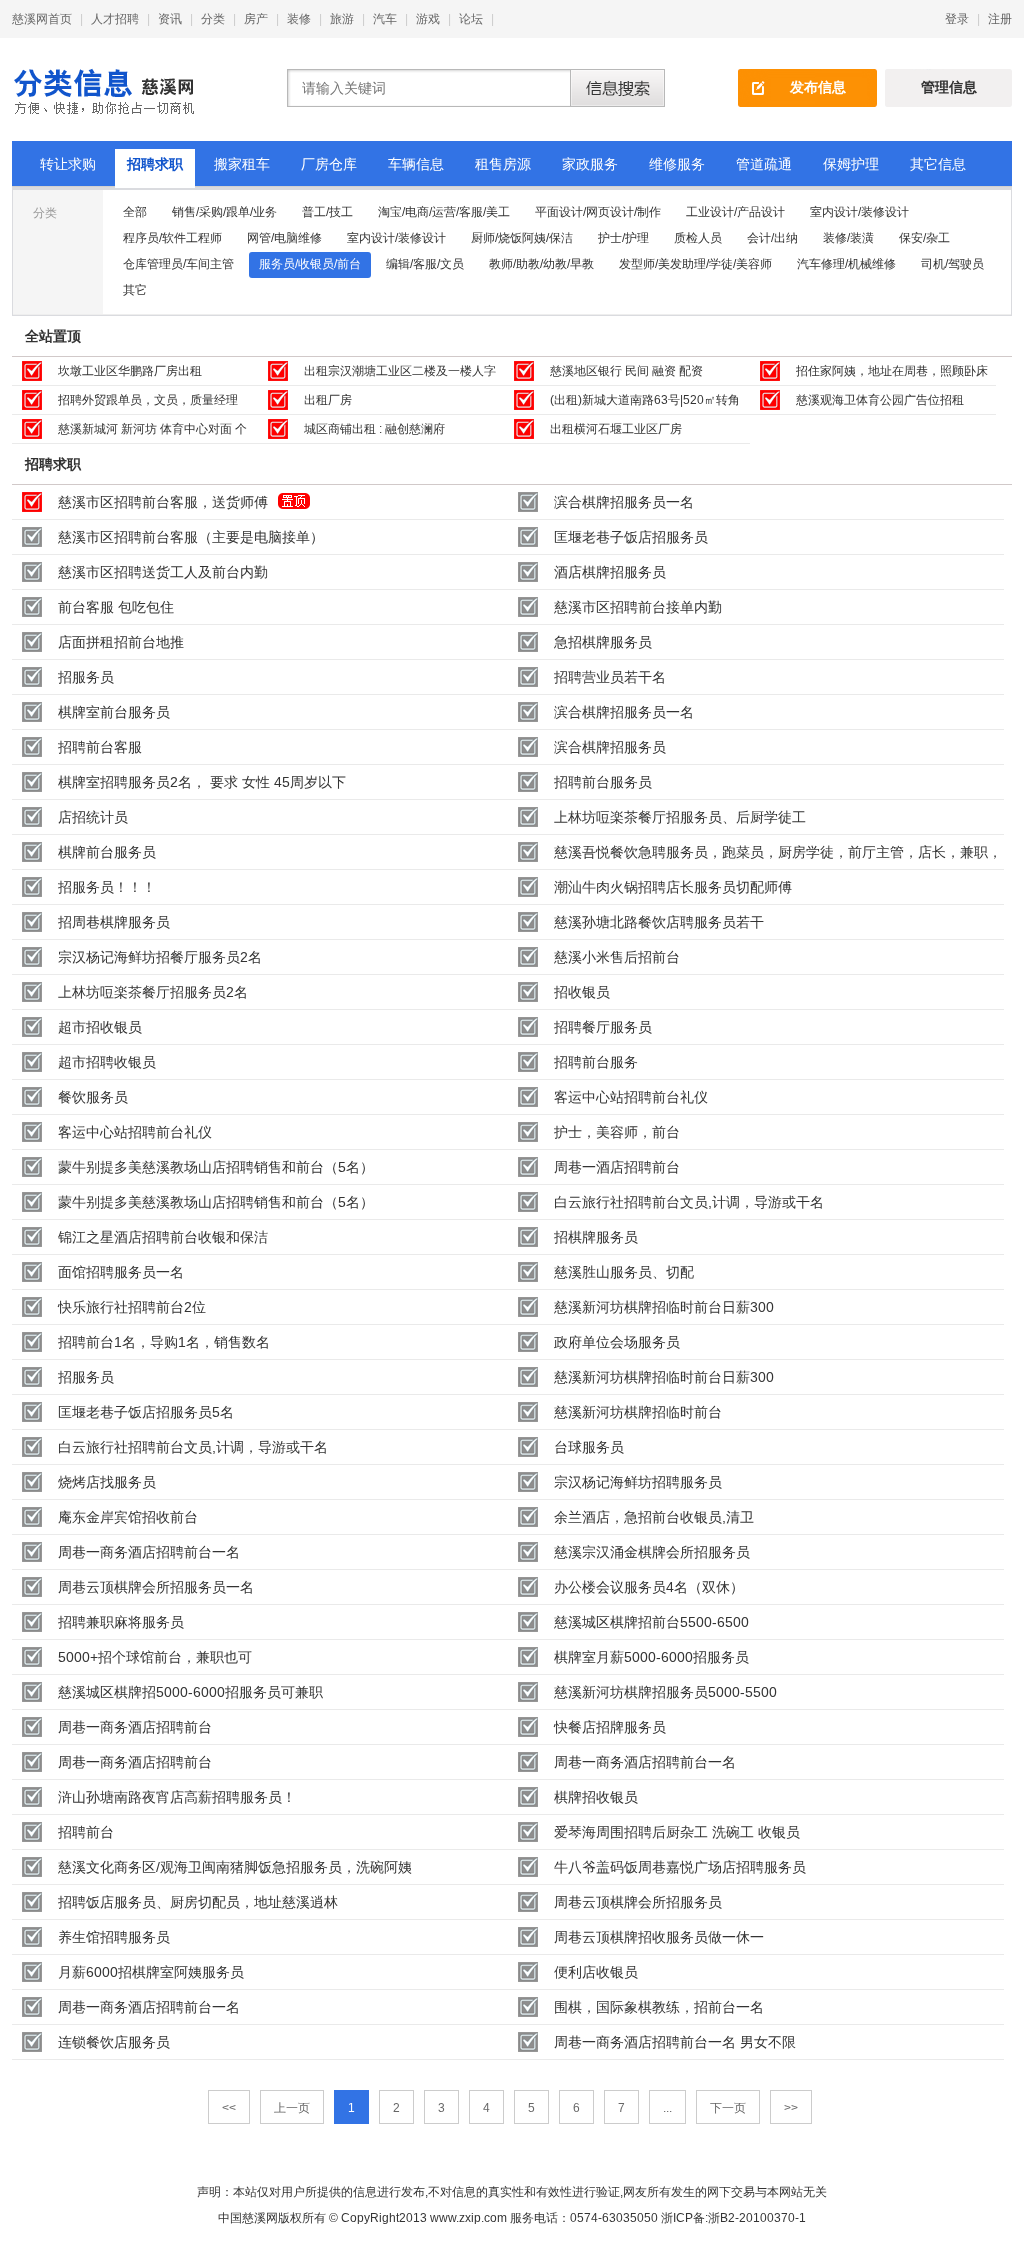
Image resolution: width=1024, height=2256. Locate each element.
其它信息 (938, 164)
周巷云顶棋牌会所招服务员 (638, 1902)
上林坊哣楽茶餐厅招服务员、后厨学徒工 (680, 817)
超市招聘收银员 (107, 1062)
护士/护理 (623, 238)
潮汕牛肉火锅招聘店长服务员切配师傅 (673, 887)
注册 (1000, 19)
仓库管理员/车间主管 (178, 264)
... (667, 2108)
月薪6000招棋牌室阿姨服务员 (151, 1972)
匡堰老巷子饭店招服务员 (631, 537)
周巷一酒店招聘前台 (617, 1167)
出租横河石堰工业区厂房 (616, 429)
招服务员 (86, 677)
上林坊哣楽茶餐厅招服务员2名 (153, 992)
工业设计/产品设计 (735, 212)
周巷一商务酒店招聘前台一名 (149, 1552)
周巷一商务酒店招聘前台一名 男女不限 (675, 2042)
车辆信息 (416, 164)
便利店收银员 (596, 1972)
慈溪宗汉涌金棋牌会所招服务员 (652, 1552)
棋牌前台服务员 (107, 852)
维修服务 (677, 164)
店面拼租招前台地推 (121, 642)
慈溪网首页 (42, 19)
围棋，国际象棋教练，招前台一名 (659, 2007)
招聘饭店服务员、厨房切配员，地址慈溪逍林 (198, 1902)
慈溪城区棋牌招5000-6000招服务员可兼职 (190, 1692)
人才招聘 (115, 19)
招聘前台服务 (596, 1062)
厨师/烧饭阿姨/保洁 (522, 238)
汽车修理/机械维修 (846, 264)
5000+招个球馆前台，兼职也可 (155, 1657)
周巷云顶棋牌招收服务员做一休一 (659, 1937)
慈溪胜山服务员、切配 (624, 1272)
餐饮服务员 (93, 1097)
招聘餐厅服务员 (603, 1027)
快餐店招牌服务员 (610, 1727)
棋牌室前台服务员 (114, 712)
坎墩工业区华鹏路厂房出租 (130, 371)
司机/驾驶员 (952, 264)
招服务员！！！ (107, 887)
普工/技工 (327, 212)
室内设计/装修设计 (859, 212)
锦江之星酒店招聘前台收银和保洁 (163, 1237)
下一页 (728, 2108)
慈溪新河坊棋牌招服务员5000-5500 (665, 1692)
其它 (135, 290)
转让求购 (68, 164)
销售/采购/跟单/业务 (224, 212)
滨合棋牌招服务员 (610, 747)
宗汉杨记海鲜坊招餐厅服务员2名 (160, 957)
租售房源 (503, 164)
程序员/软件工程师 (172, 238)
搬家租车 (242, 164)
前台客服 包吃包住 (116, 607)
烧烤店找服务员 (107, 1482)
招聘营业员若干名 (610, 677)
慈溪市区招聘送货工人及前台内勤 (163, 572)
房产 (256, 19)
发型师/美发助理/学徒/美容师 (695, 264)
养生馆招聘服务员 (114, 1937)
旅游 (342, 19)
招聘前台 (86, 1832)
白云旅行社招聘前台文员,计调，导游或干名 (689, 1202)
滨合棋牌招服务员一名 (624, 502)
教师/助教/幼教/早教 (541, 264)
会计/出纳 (772, 238)
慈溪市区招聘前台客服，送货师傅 (163, 502)
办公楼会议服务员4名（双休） (649, 1587)
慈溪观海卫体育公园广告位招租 (880, 400)
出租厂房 (328, 400)
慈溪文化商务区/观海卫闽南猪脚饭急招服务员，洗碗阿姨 (235, 1867)
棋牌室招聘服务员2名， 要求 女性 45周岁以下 (202, 782)
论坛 (471, 19)
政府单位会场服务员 (617, 1342)
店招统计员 (93, 817)
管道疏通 (764, 164)
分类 (213, 19)
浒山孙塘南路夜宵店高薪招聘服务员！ (177, 1797)
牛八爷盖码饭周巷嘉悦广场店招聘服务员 (680, 1867)
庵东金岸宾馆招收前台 (128, 1517)
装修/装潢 (848, 238)
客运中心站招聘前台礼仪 (631, 1097)
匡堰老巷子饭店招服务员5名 (146, 1412)
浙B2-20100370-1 (757, 2218)
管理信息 (949, 87)
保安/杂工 (924, 238)
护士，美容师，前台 (617, 1132)
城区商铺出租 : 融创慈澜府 (374, 429)
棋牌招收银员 (596, 1797)
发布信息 (818, 87)
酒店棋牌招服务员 (610, 572)
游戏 (428, 19)
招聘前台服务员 (603, 782)
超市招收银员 (100, 1027)
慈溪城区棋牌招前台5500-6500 (651, 1622)
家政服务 (590, 164)
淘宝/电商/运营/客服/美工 (444, 212)
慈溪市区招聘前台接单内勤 (638, 607)
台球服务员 (589, 1447)
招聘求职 (155, 164)
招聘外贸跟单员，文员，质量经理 (148, 400)
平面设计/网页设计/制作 (598, 212)
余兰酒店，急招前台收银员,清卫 (654, 1517)
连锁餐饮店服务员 (114, 2042)
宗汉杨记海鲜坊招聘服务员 (638, 1482)
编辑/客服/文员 (425, 264)
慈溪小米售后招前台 (617, 957)
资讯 (170, 19)
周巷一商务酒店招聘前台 (135, 1727)
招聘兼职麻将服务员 (121, 1622)
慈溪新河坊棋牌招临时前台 (638, 1412)
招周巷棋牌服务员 (114, 922)
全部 (135, 212)
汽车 (385, 19)
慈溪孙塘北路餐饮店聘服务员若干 (659, 922)
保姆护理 (851, 164)
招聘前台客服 (100, 747)
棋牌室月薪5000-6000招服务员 (651, 1657)
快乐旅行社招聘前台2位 (132, 1307)
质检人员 (698, 238)
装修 (299, 19)
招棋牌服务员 (596, 1237)
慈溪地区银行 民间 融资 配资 (626, 371)
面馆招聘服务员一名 (121, 1272)
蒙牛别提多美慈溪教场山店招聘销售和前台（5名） (216, 1167)
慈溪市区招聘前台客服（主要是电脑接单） (191, 537)
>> (791, 2108)
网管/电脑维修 (284, 238)
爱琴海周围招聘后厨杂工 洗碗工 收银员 (677, 1832)
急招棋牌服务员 (603, 642)
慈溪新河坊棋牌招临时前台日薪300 (664, 1307)
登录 (957, 19)
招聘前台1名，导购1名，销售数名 (164, 1342)
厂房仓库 (329, 164)
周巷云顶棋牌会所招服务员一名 (156, 1587)
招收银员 (582, 992)
